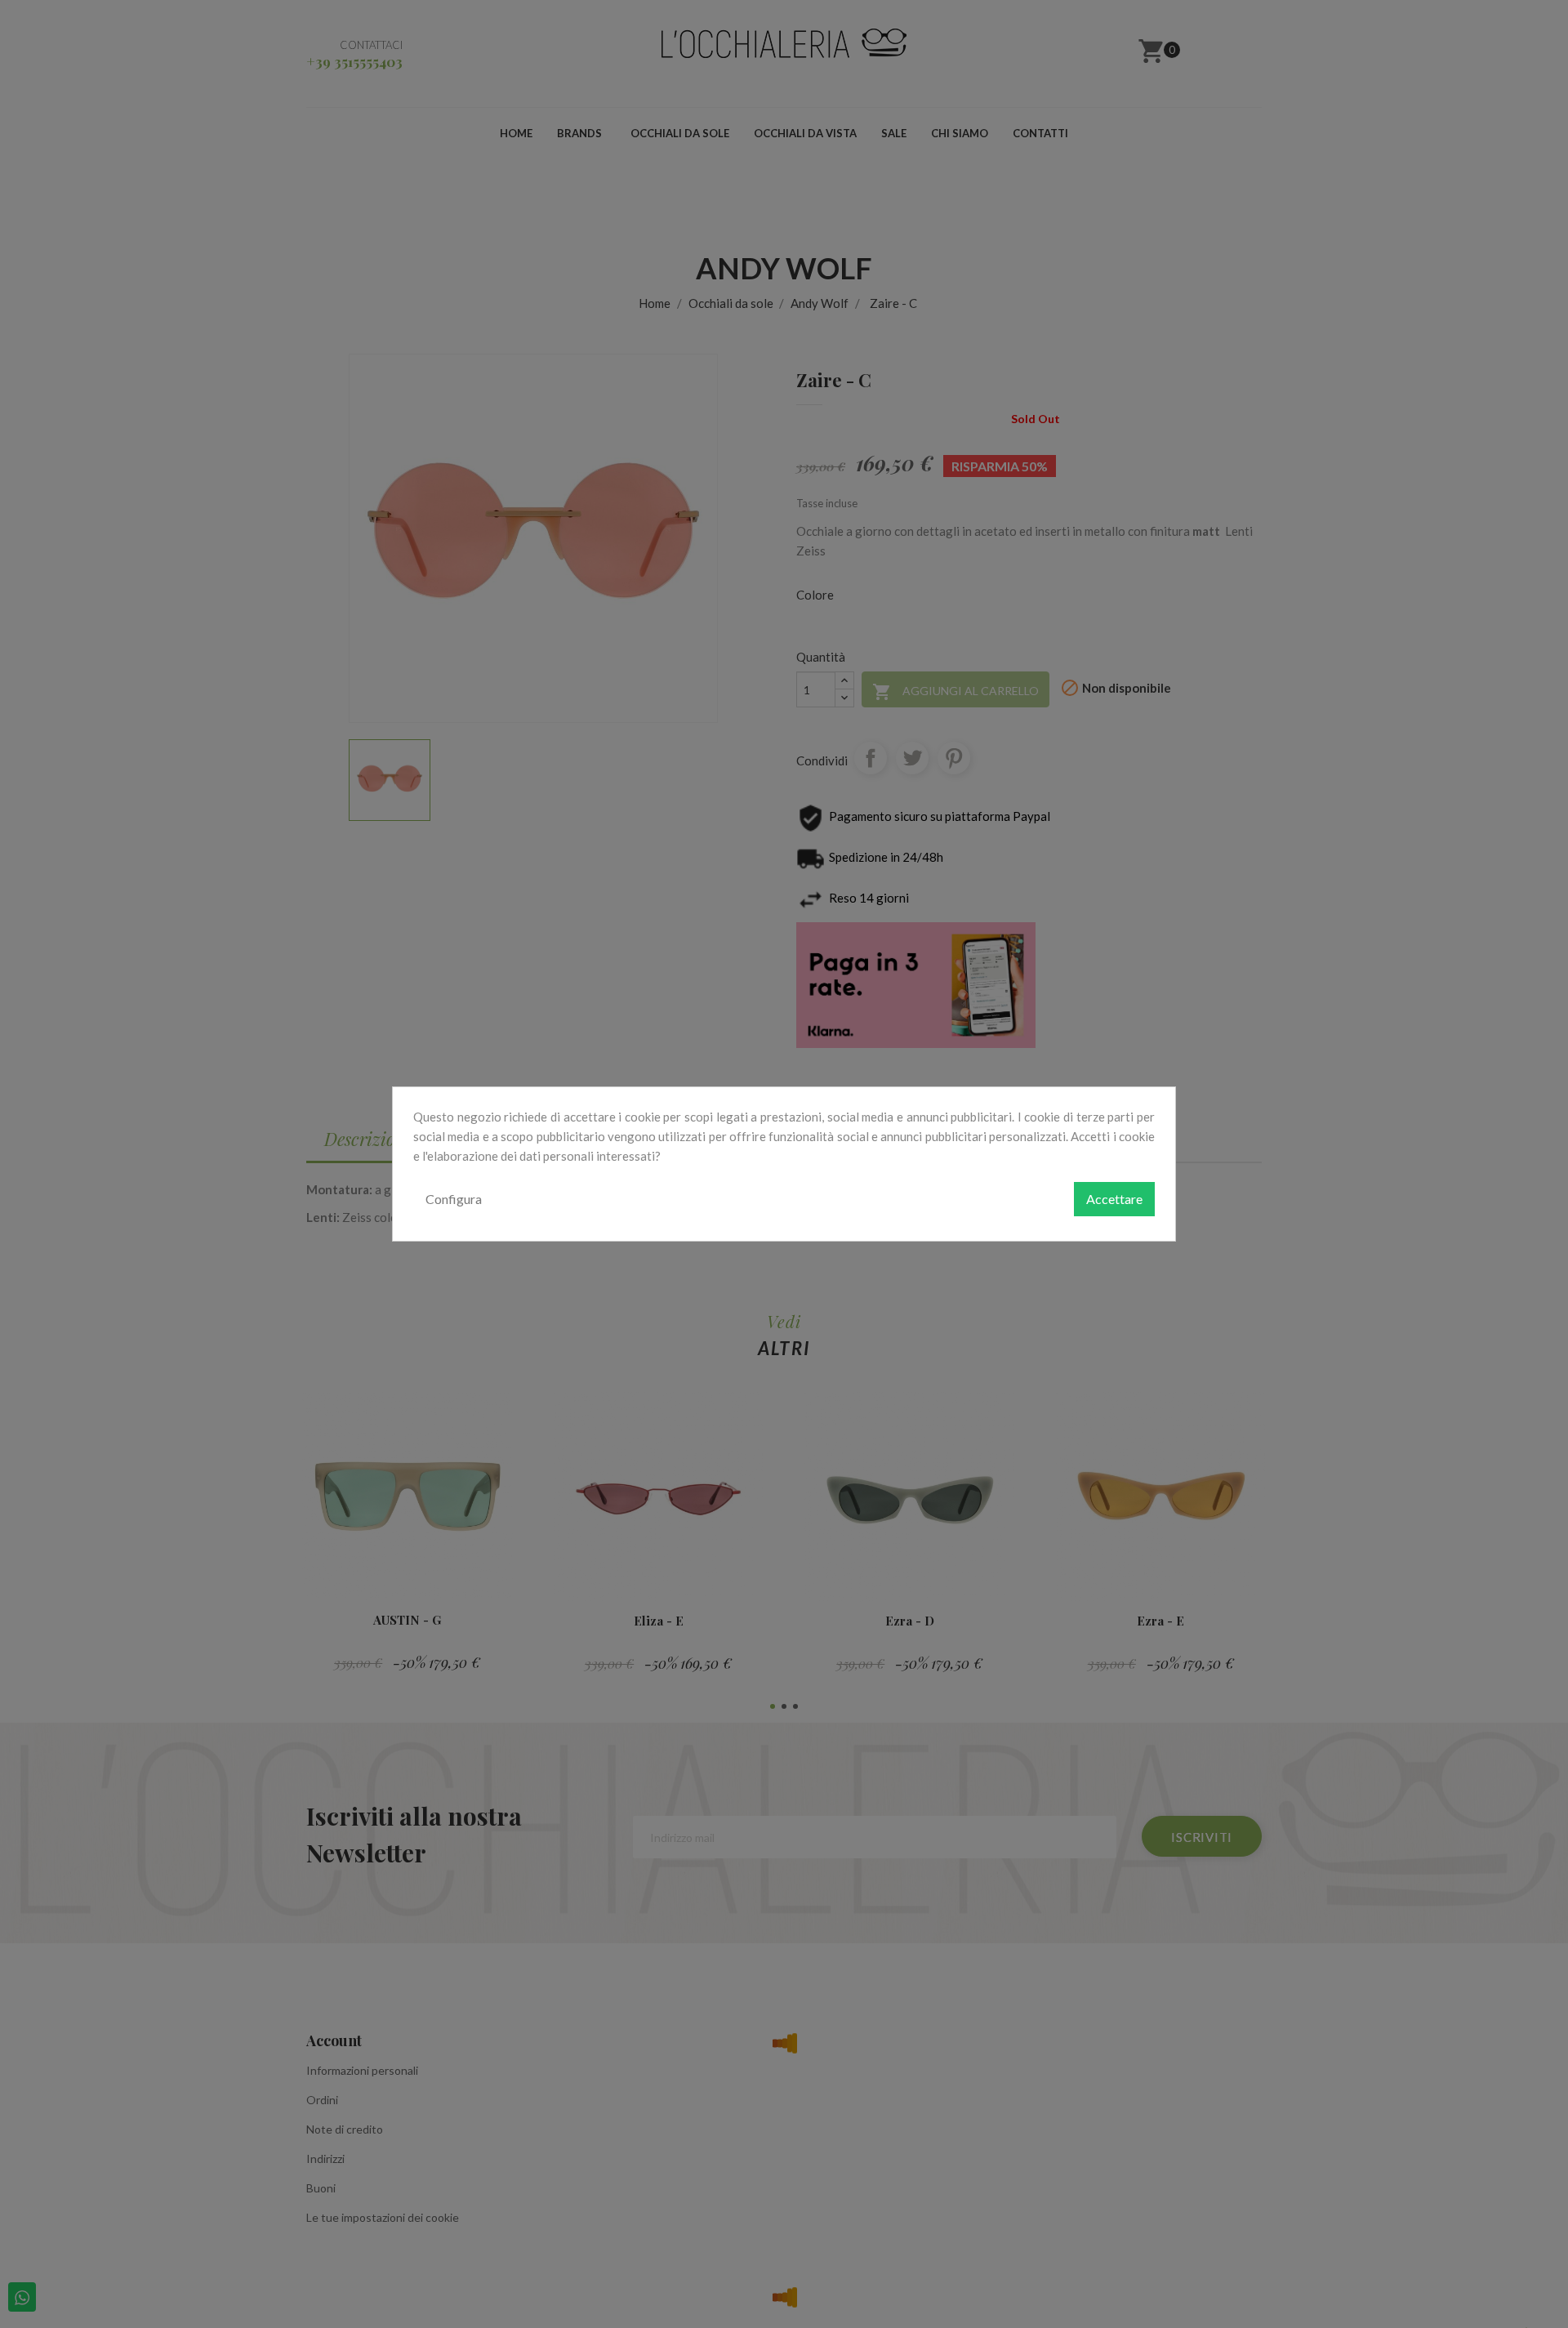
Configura (454, 1199)
